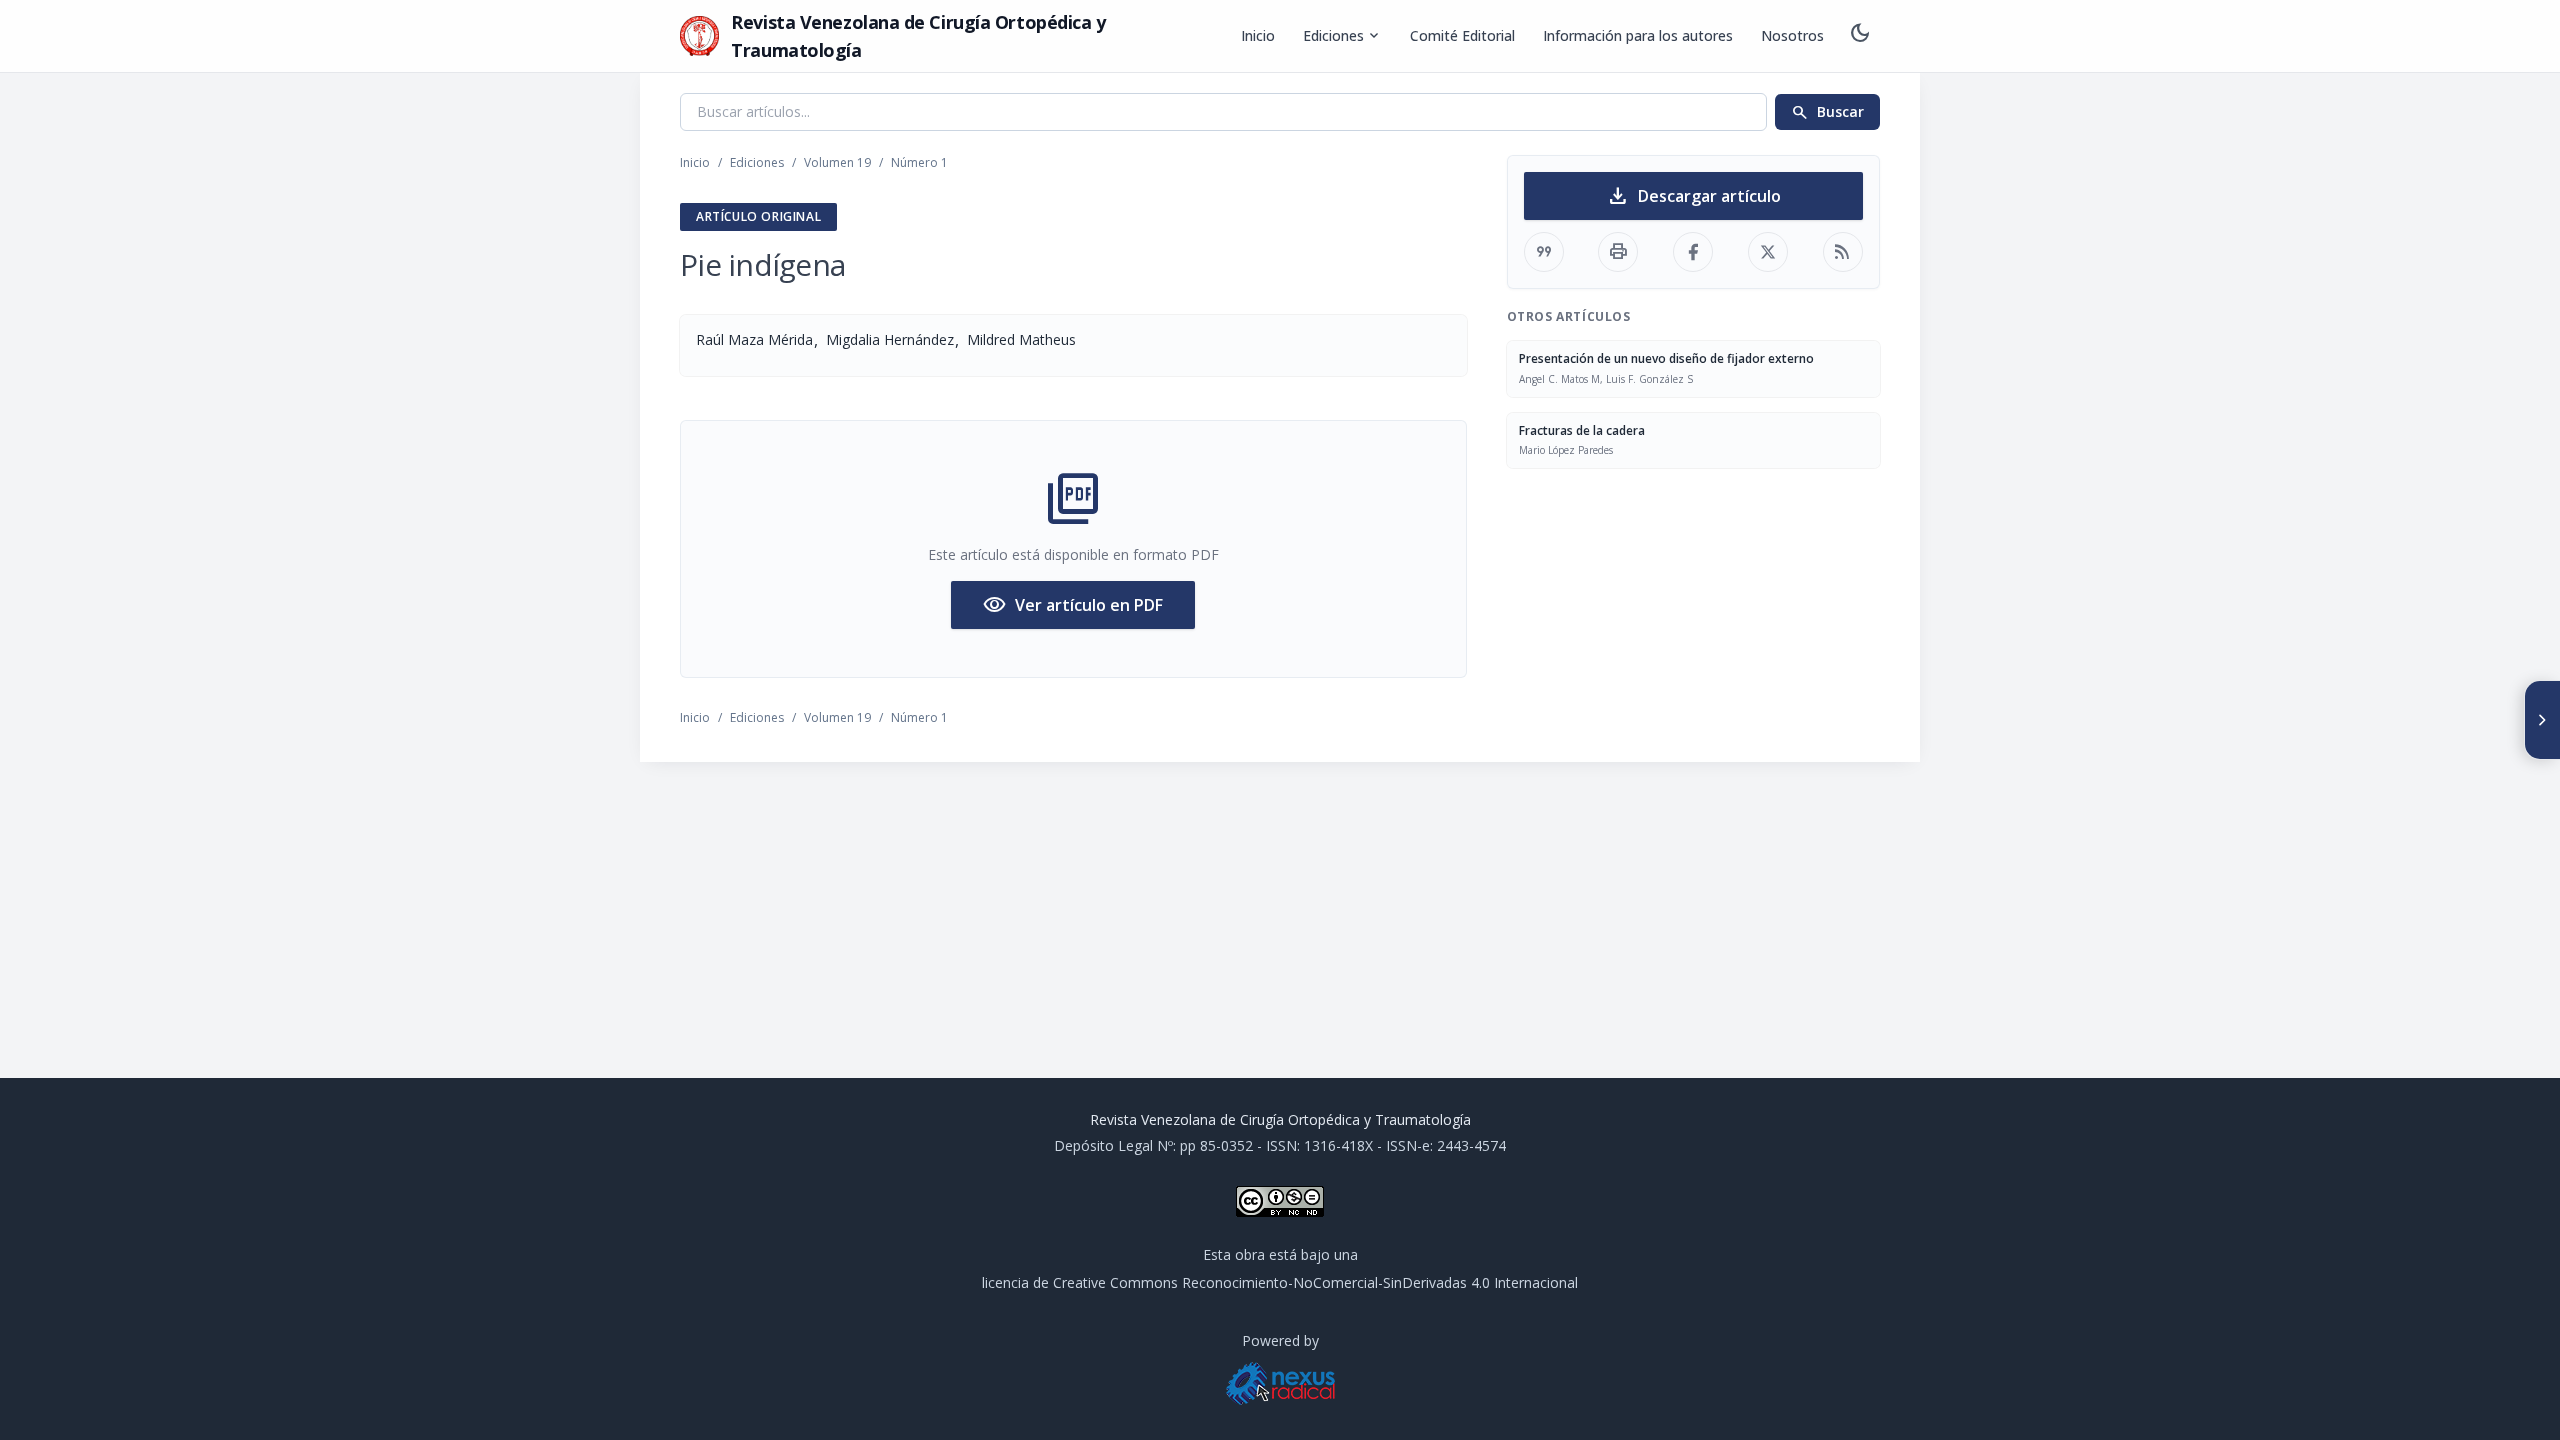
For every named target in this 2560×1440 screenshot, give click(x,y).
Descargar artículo (1693, 196)
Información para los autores (1638, 35)
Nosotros (1792, 35)
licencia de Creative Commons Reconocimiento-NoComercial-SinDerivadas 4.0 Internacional (1280, 1282)
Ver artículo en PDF (1073, 605)
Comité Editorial (1462, 35)
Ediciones (1342, 36)
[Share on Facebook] (1693, 252)
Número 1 (919, 162)
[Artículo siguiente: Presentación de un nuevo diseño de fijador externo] (2542, 720)
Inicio (1258, 35)
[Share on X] (1768, 252)
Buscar (1827, 112)
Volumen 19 (837, 162)
